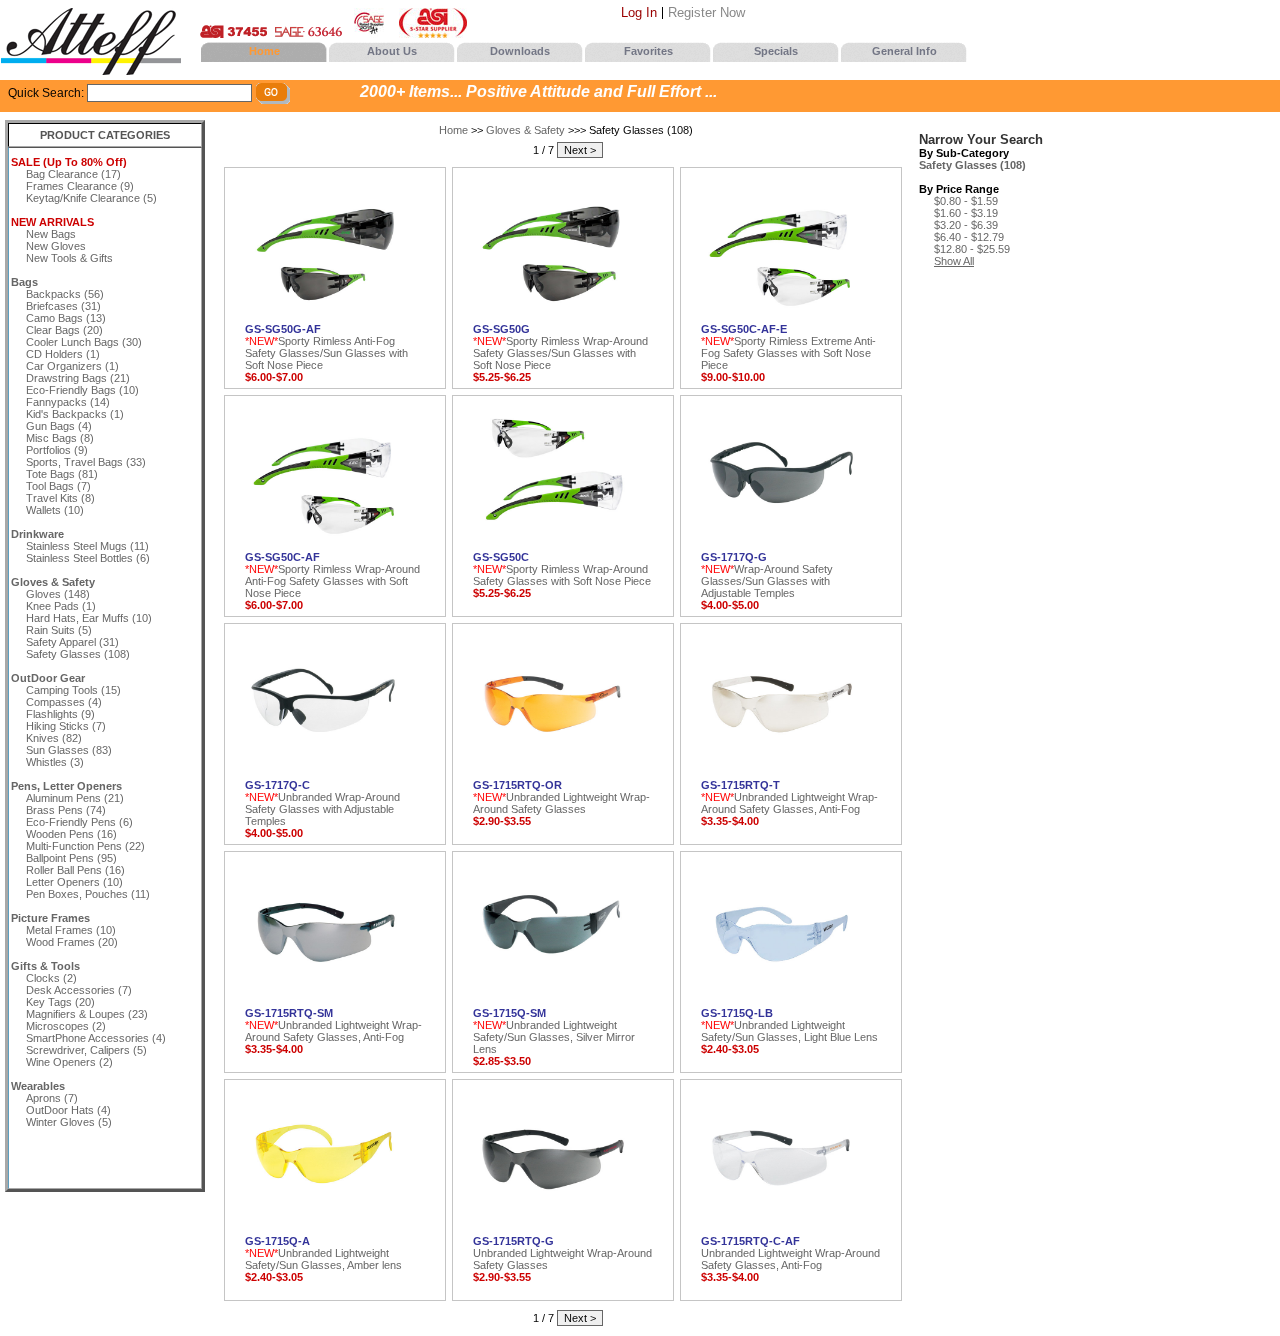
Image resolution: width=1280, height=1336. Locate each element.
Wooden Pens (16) (71, 834)
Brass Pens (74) (66, 810)
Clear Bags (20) (64, 330)
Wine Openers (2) (69, 1062)
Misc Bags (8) (60, 438)
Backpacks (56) (65, 294)
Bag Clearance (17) (73, 174)
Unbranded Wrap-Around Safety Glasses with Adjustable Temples (322, 803)
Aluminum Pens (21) (75, 798)
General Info (904, 51)
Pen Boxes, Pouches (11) (88, 894)
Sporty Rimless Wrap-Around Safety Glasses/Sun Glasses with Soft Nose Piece (560, 347)
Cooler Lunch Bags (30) (84, 342)
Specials (776, 51)
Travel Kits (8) (60, 498)
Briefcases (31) (63, 306)
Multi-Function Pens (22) (85, 846)
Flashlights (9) (60, 714)
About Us (392, 51)
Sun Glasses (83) (69, 750)
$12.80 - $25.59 (972, 249)
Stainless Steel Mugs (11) (87, 546)
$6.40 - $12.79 (969, 237)
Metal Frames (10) (71, 930)
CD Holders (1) (63, 354)
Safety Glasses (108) (78, 654)
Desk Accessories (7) (79, 990)
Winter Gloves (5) (69, 1122)
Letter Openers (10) (74, 882)
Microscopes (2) (66, 1026)
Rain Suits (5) (59, 630)
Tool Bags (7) (58, 486)
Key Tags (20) (60, 1002)
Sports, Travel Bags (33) (86, 462)
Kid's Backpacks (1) (75, 414)
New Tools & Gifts (69, 258)
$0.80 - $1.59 (966, 201)
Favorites (648, 51)
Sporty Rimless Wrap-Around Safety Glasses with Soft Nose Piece (562, 569)
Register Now (706, 12)
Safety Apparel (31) (72, 642)
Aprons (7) (52, 1098)
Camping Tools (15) (73, 690)
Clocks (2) (51, 978)
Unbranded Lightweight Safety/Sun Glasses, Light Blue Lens (789, 1025)
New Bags (51, 234)
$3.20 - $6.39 (966, 225)
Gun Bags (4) (59, 426)
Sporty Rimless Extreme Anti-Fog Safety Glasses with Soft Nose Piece (788, 347)
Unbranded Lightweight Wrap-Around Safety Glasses (561, 797)
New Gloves (56, 246)
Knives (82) (54, 738)
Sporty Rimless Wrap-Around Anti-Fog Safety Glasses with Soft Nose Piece (332, 575)
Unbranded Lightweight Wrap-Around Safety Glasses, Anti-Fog (789, 797)
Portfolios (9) (57, 450)
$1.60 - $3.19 (966, 213)
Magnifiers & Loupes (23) (87, 1014)
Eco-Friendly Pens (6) (79, 822)
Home (264, 51)
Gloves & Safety (525, 130)
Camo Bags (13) (66, 318)
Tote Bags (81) (62, 474)
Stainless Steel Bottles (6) (88, 558)
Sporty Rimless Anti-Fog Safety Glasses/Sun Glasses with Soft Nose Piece (326, 347)
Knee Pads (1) (61, 606)
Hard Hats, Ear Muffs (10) (89, 618)
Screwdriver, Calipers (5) (86, 1050)
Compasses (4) (64, 702)
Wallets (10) (55, 510)
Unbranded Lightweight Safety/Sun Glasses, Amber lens (323, 1253)
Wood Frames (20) (72, 942)
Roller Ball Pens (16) (75, 870)
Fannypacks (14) (68, 402)
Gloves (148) (58, 594)
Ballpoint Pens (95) (71, 858)
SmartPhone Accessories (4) (96, 1038)
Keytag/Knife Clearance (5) (91, 198)
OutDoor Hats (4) (68, 1110)
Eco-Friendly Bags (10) (82, 390)
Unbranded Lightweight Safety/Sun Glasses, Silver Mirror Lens (554, 1031)
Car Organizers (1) (72, 366)
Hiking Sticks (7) (66, 726)
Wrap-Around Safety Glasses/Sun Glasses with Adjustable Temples (767, 575)
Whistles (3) (55, 762)
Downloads (520, 51)
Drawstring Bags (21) (78, 378)
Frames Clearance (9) (80, 186)
